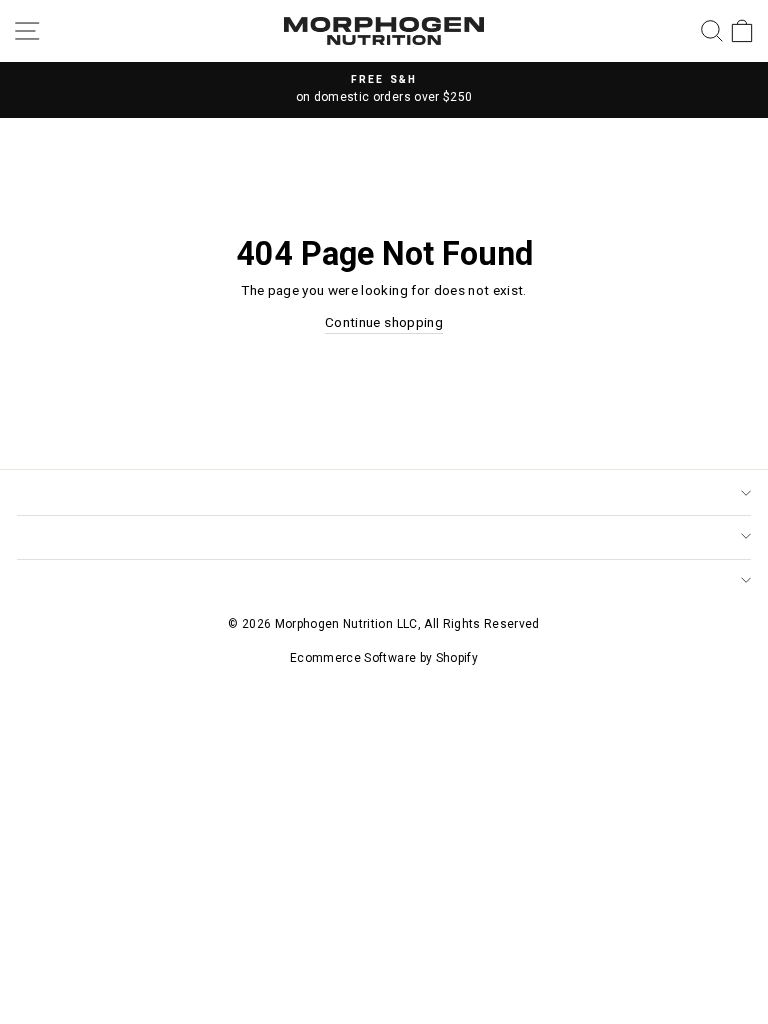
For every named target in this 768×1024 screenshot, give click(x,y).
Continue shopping (384, 322)
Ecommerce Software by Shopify (384, 658)
